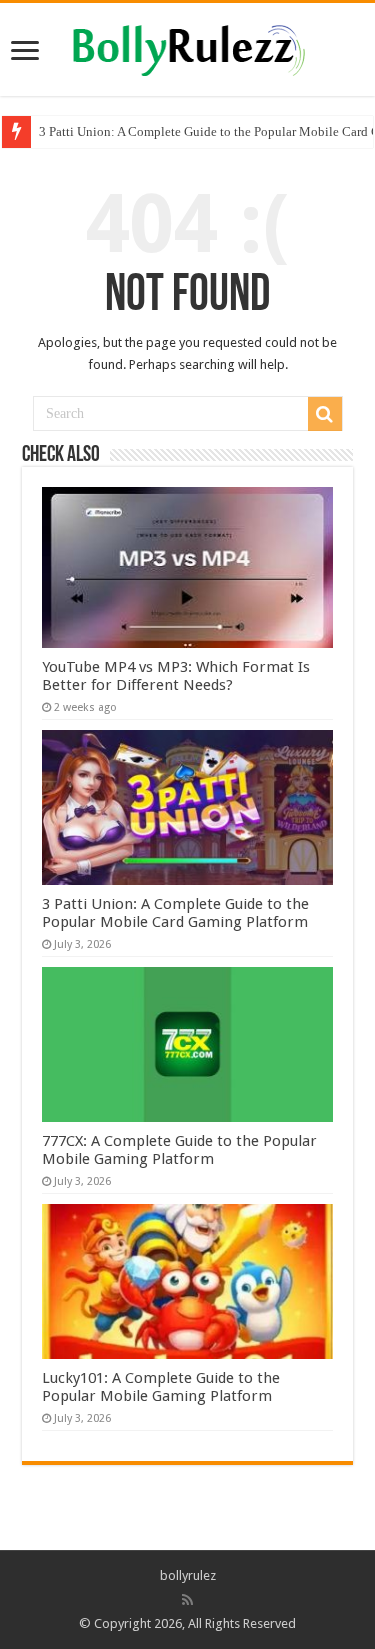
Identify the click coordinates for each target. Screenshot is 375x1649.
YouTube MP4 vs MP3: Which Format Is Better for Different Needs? (176, 676)
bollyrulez (188, 1575)
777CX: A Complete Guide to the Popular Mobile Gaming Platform (179, 1150)
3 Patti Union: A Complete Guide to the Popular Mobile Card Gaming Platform (175, 913)
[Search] (325, 414)
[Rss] (187, 1600)
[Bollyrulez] (187, 47)
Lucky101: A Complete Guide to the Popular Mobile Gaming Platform (161, 1387)
